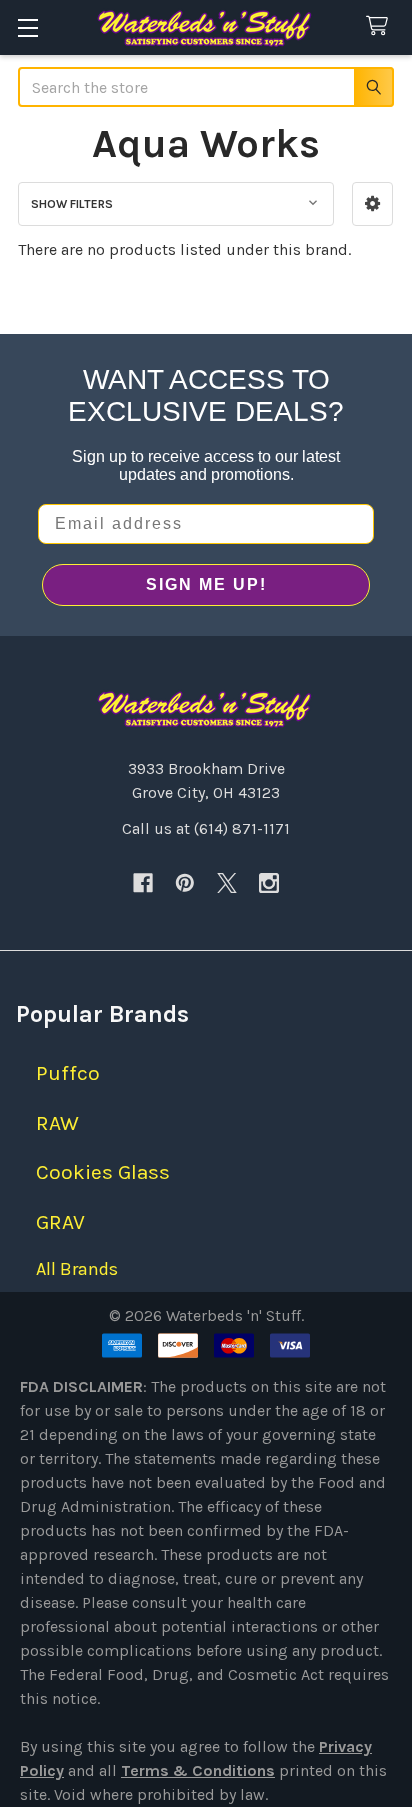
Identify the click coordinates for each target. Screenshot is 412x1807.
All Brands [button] (77, 1269)
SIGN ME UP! (206, 584)
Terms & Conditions (198, 1770)
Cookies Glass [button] (103, 1172)
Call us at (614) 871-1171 (206, 828)
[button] (372, 204)
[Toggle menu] (27, 27)
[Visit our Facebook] (143, 883)
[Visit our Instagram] (269, 883)
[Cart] (381, 26)
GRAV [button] (60, 1222)
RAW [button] (57, 1123)
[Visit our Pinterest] (185, 883)
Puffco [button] (68, 1073)
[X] (227, 883)
